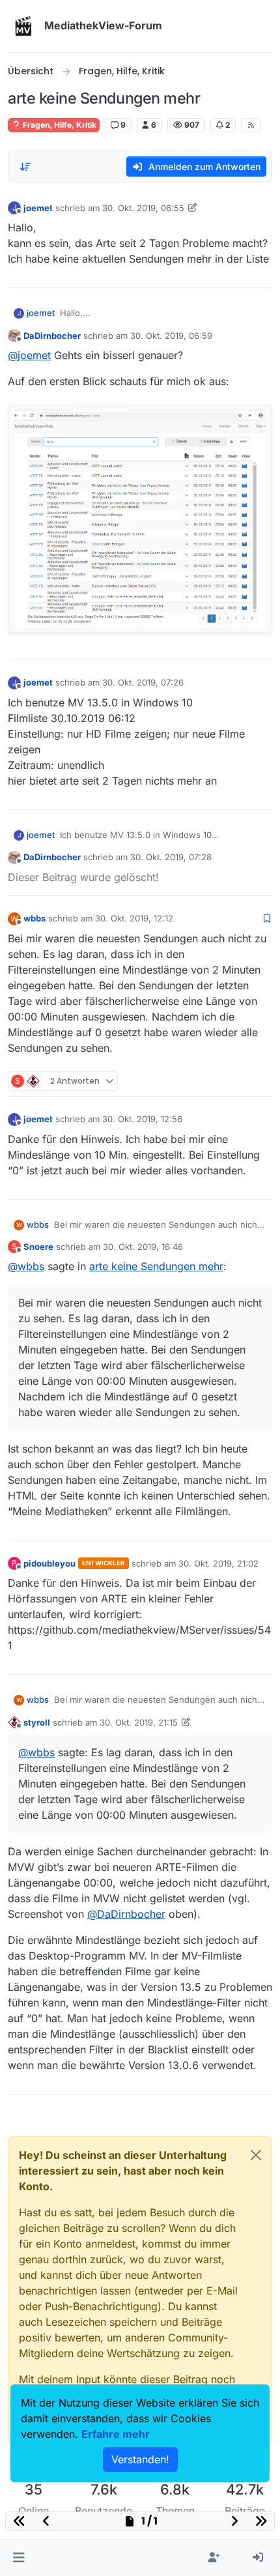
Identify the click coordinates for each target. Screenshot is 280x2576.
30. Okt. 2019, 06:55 (143, 208)
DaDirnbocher (52, 336)
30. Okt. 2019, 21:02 (218, 1563)
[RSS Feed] (251, 125)
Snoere (38, 1247)
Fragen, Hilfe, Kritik (59, 125)
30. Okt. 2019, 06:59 (171, 336)
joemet (38, 208)
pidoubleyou (49, 1563)
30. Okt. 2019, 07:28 (171, 857)
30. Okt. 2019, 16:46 (143, 1247)
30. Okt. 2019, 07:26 (143, 682)
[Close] (256, 2155)
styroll (37, 1722)
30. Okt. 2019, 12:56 (142, 1119)
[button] (19, 2558)
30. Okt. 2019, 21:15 (139, 1722)
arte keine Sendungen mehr (156, 1266)
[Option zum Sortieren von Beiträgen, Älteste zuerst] (25, 167)
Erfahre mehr (116, 2434)
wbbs (35, 918)
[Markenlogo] (23, 26)
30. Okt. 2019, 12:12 (134, 918)
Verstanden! (140, 2459)
